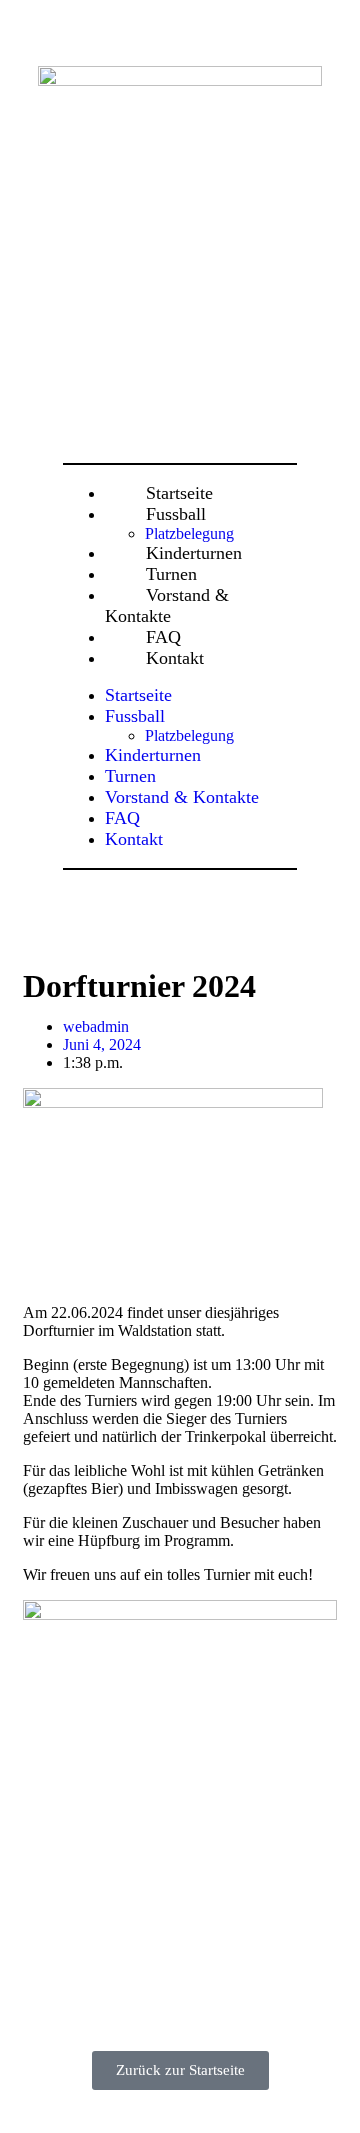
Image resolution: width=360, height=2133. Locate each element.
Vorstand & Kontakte (167, 605)
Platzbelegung (189, 735)
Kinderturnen (153, 755)
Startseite (138, 695)
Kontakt (175, 658)
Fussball (176, 514)
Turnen (130, 776)
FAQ (122, 818)
